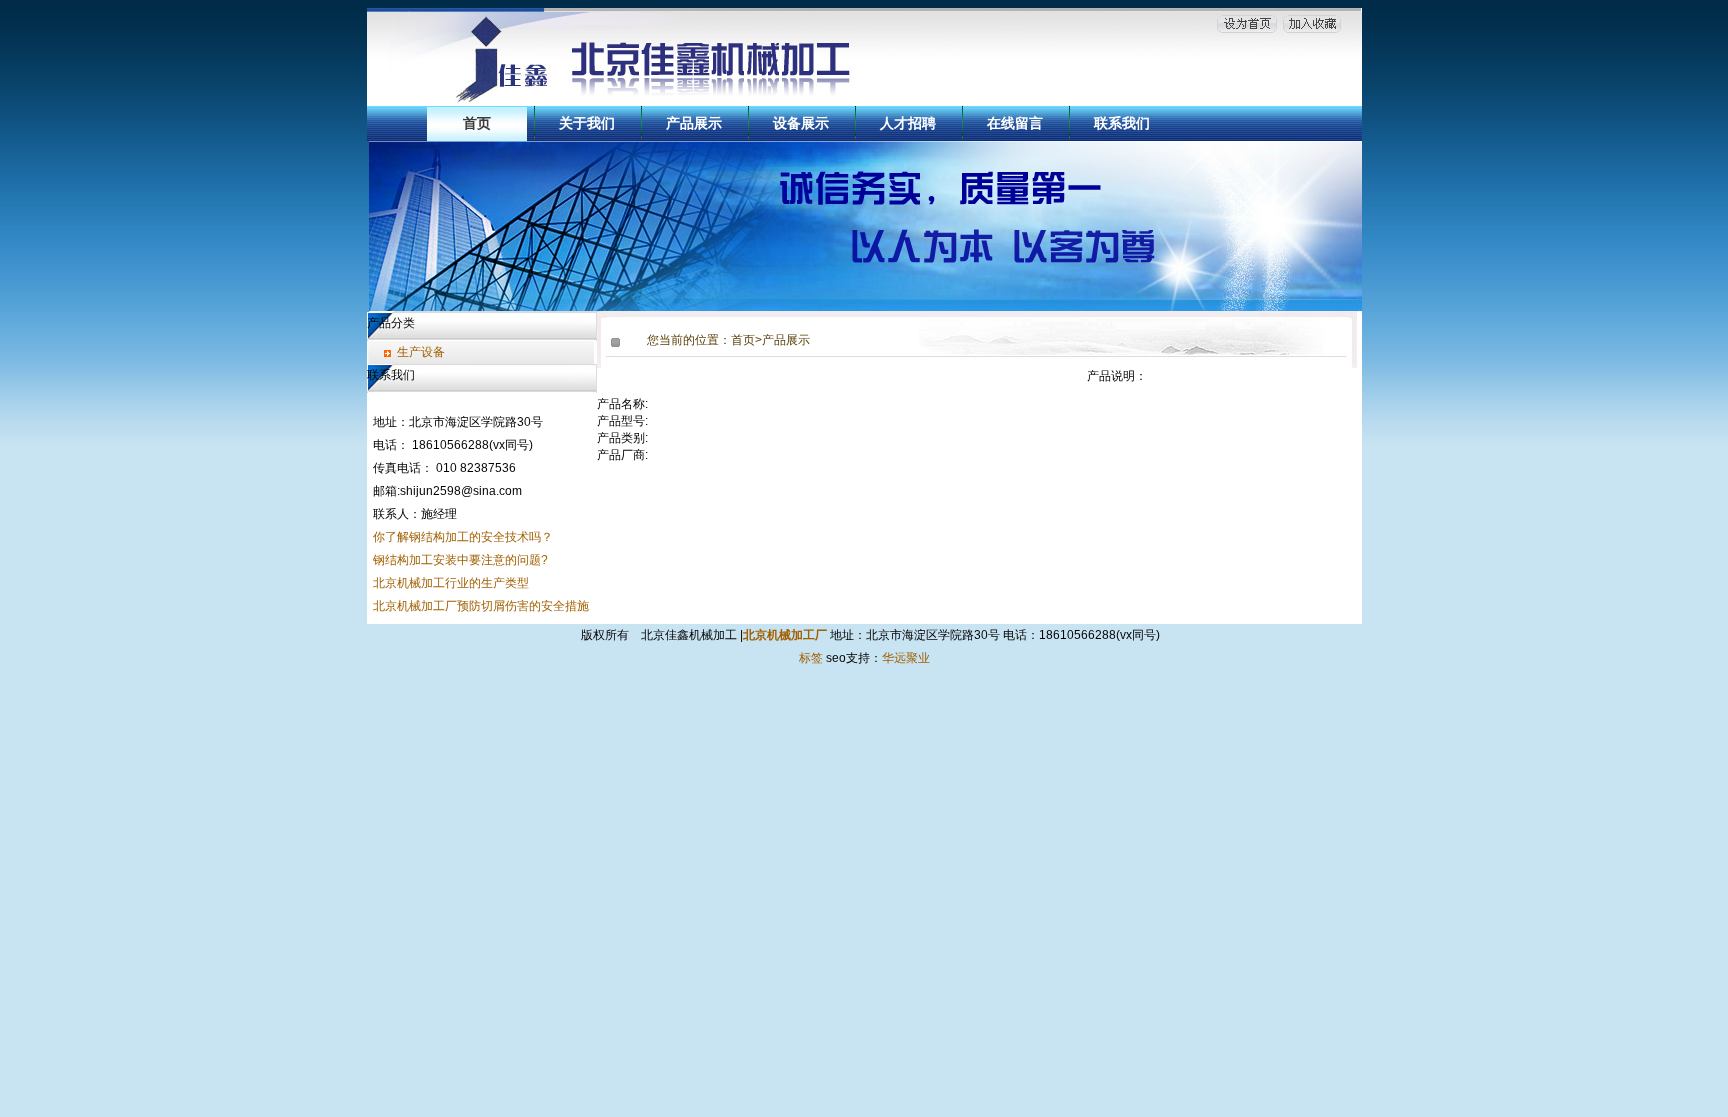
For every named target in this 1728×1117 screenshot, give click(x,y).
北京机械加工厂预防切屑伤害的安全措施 (481, 606)
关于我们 (587, 123)
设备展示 (801, 123)
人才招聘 (908, 123)
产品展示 (694, 123)
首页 (477, 123)
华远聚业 (906, 658)
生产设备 (421, 352)
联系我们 (1122, 123)
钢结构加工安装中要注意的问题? (460, 560)
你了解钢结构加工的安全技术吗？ (463, 537)
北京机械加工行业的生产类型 (451, 583)
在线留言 (1015, 123)
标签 (811, 658)
